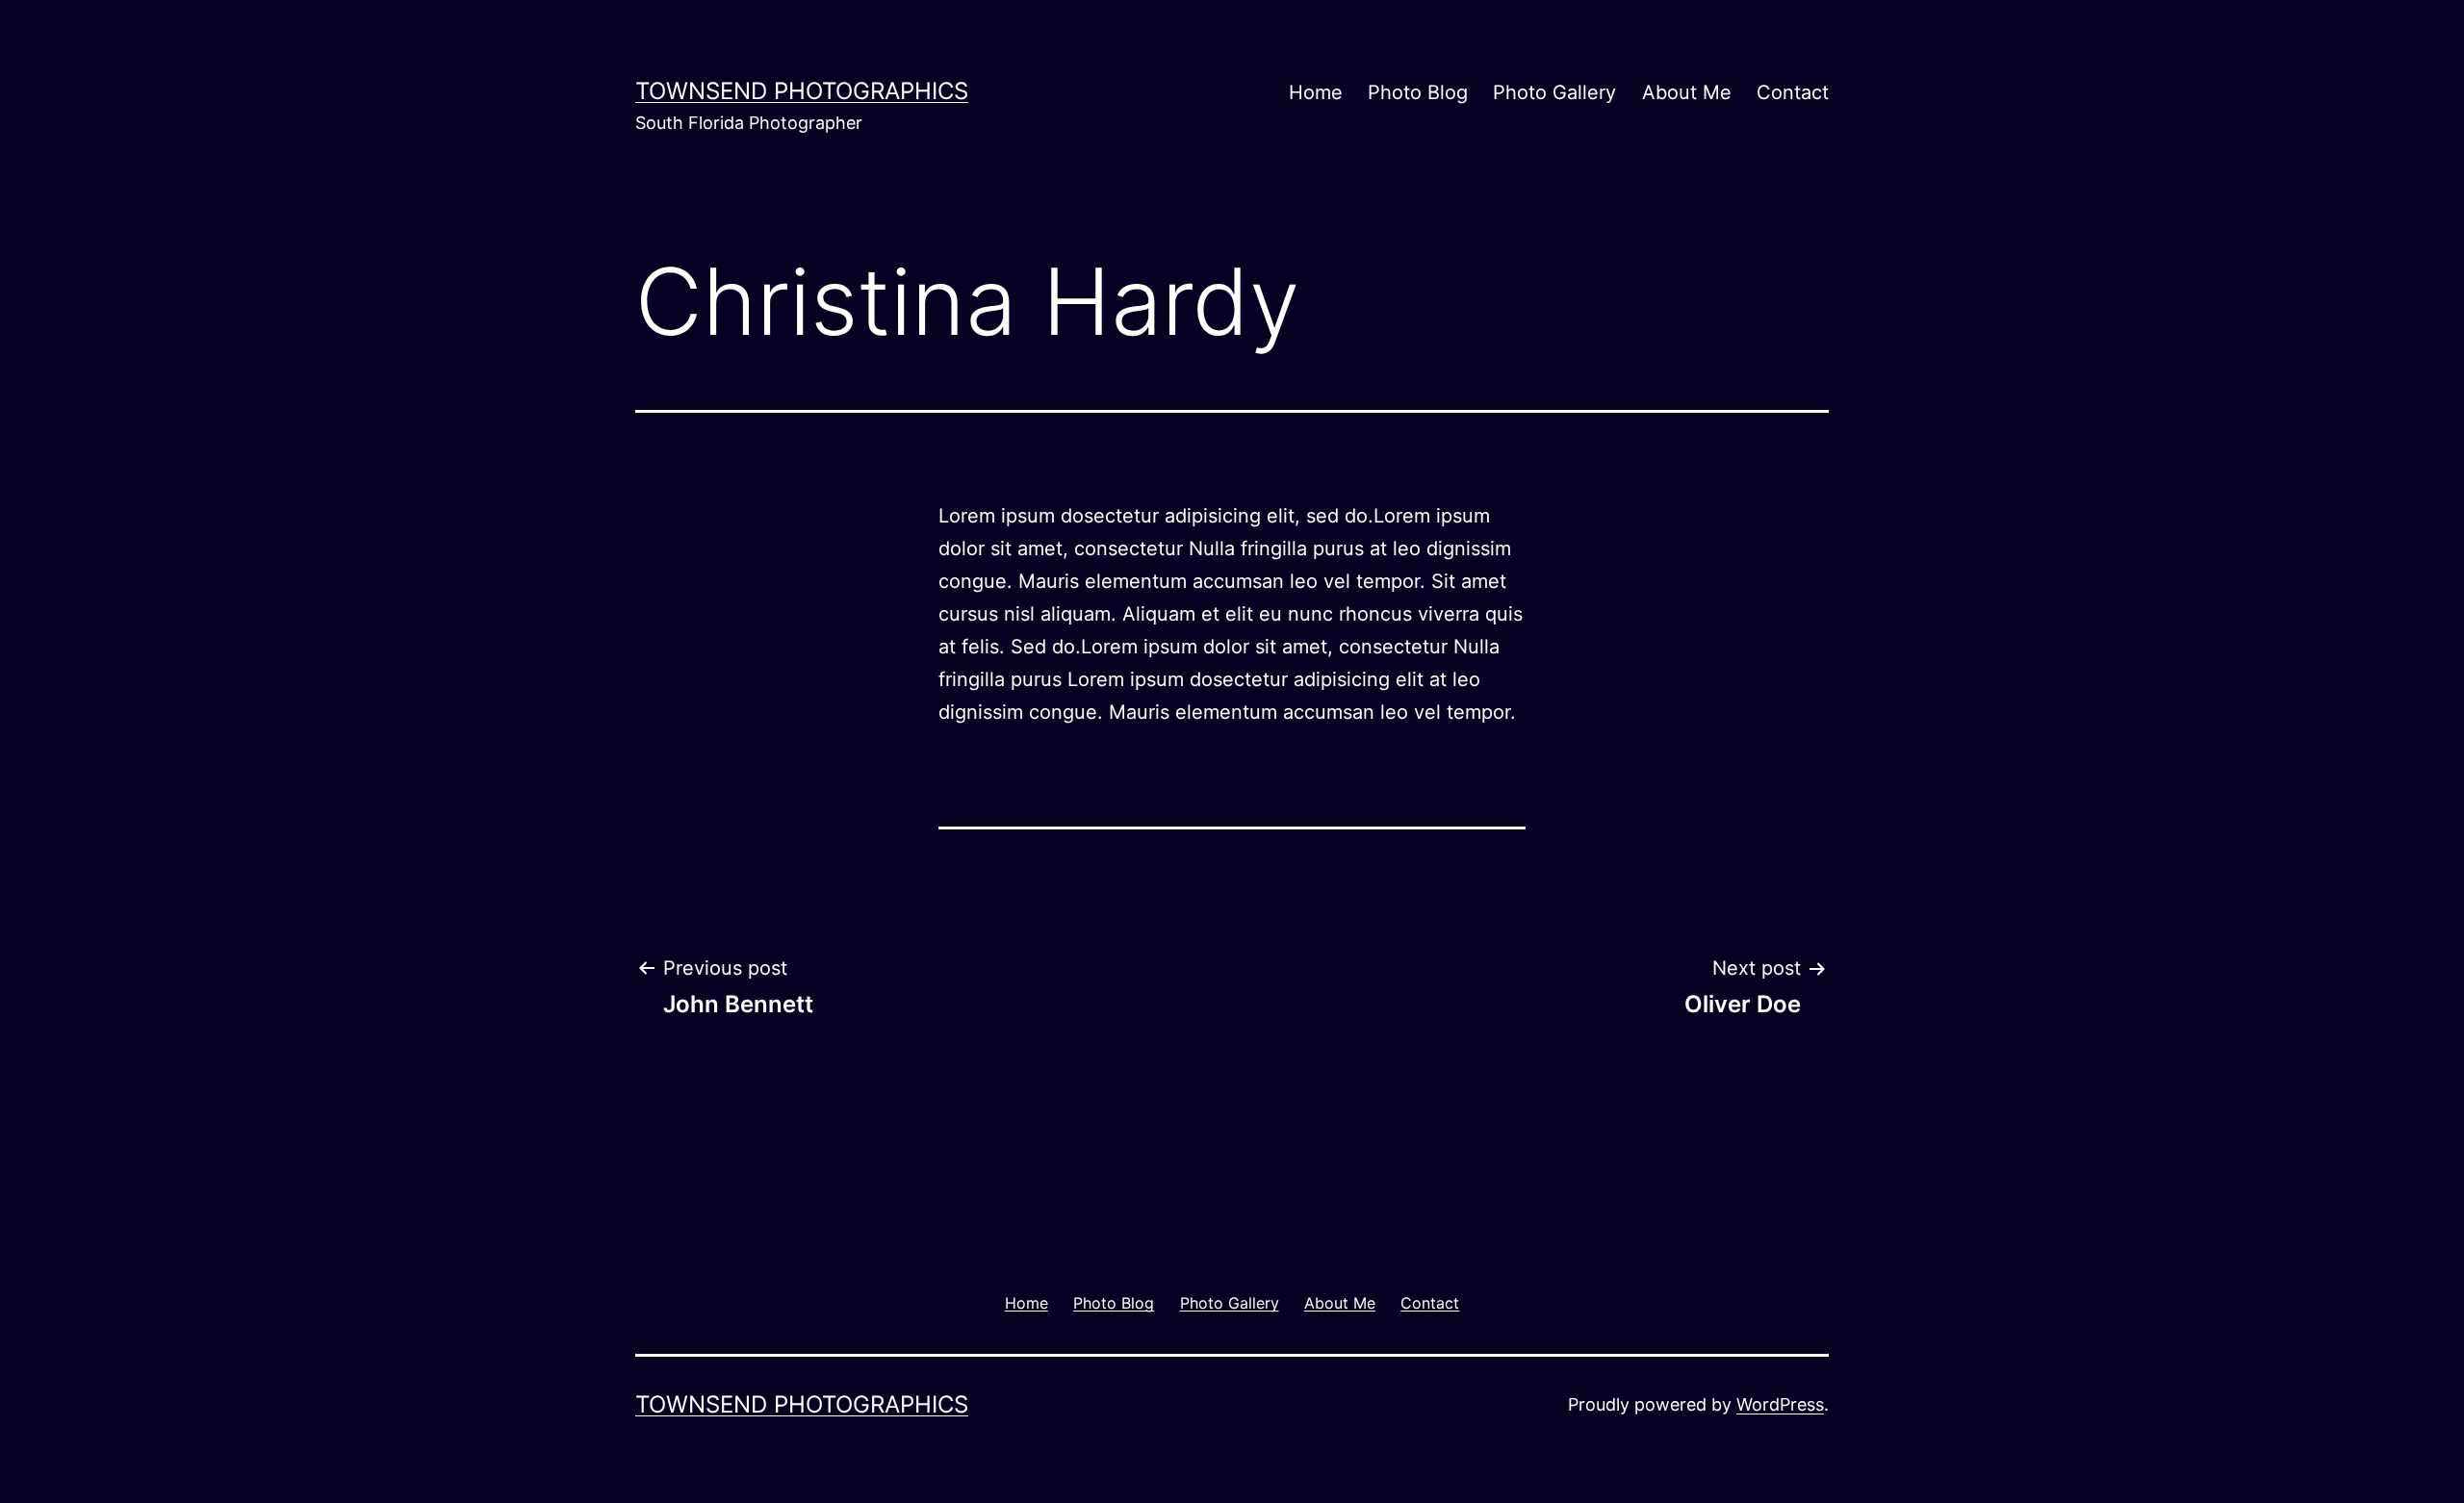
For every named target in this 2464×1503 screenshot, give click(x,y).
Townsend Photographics (802, 91)
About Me (1687, 92)
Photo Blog (1418, 92)
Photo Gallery (1554, 92)
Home (1316, 92)
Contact (1793, 92)
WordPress (1780, 1404)
